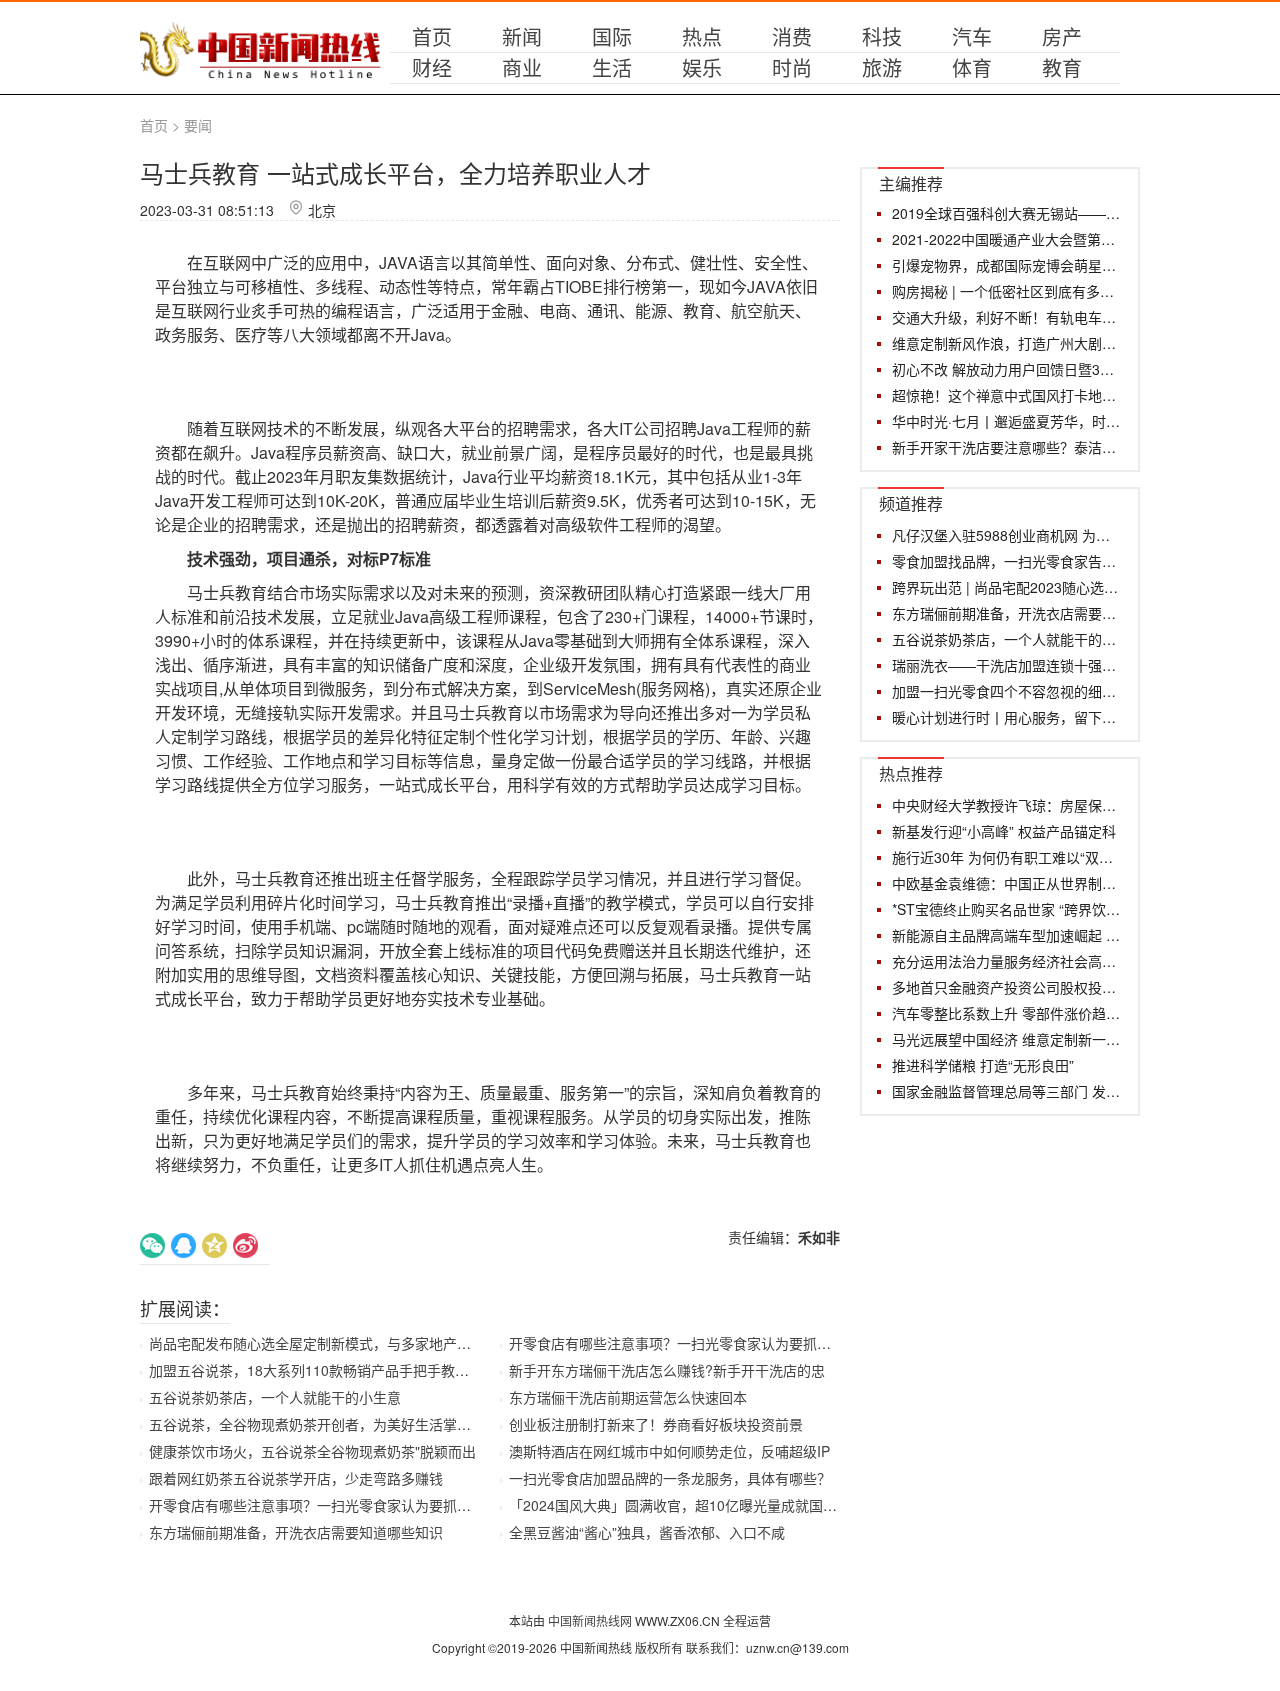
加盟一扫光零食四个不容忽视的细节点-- (1006, 691)
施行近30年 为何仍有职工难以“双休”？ (1006, 857)
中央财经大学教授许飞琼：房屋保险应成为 (1006, 805)
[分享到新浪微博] (245, 1245)
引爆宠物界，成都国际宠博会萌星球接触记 (1006, 265)
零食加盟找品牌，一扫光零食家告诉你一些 (1006, 561)
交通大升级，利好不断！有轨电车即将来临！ (1006, 317)
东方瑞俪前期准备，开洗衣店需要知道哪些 (1006, 613)
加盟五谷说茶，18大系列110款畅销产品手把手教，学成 (323, 1370)
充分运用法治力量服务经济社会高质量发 (1006, 961)
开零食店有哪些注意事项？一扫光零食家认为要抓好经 (317, 1505)
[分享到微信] (152, 1245)
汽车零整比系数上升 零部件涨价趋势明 (1006, 1013)
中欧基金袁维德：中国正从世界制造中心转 (1006, 883)
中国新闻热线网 (591, 1620)
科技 (882, 36)
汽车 (972, 36)
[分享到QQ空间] (214, 1245)
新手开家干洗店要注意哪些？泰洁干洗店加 (1006, 447)
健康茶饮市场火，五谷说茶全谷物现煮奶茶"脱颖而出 (312, 1451)
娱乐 (702, 67)
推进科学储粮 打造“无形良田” (983, 1065)
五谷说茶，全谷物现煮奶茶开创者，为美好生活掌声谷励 (324, 1424)
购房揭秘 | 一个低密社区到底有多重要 (1006, 291)
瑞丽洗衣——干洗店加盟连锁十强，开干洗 (1006, 665)
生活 (612, 67)
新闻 (522, 36)
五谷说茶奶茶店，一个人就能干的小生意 (275, 1397)
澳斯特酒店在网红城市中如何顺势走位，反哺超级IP (669, 1451)
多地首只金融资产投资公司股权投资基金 (1006, 987)
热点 (702, 36)
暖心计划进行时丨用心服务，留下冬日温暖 (1006, 717)
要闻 (198, 125)
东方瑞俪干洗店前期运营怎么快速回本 (628, 1397)
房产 (1062, 36)
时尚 (792, 67)
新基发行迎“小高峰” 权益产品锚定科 (1004, 831)
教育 (1062, 67)
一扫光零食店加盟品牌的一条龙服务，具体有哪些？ (670, 1478)
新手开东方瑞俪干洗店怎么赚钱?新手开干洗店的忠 (667, 1370)
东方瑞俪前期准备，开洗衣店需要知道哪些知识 (296, 1532)
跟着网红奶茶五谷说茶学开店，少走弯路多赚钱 (296, 1478)
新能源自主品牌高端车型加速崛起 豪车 (1006, 935)
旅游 (882, 67)
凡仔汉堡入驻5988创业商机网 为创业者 (1006, 535)
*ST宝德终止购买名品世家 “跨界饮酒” (1006, 909)
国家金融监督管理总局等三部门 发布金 (1006, 1091)
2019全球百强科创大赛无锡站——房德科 (1006, 213)
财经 (432, 67)
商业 (522, 67)
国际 (612, 36)
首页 (432, 36)
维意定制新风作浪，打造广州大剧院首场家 (1006, 343)
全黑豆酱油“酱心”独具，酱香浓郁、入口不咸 (647, 1532)
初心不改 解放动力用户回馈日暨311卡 (1006, 369)
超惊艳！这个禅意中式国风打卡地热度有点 (1006, 395)
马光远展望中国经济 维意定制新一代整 (1006, 1039)
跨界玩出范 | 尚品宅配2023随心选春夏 (1006, 587)
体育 (972, 67)
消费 (792, 36)
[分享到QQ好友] (183, 1245)
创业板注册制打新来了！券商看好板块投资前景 (656, 1424)
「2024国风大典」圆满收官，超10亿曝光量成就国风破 (680, 1505)
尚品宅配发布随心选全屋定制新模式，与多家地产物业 (317, 1343)
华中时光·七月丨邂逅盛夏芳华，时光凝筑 (1006, 421)
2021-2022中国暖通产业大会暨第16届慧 (1006, 239)
